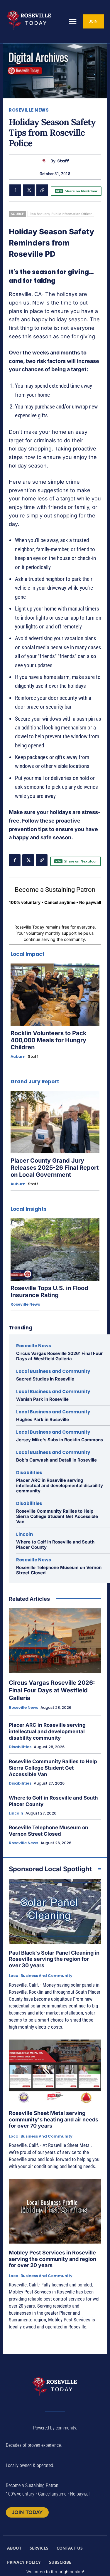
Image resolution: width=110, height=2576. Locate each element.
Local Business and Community (53, 1371)
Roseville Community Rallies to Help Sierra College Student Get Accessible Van (57, 1516)
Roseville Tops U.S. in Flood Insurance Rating (49, 1292)
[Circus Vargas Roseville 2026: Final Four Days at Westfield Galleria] (55, 1641)
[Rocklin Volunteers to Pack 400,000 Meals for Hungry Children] (55, 995)
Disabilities (29, 1473)
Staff (63, 161)
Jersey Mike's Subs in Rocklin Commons (60, 1440)
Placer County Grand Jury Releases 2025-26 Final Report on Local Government (55, 1168)
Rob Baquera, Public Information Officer (61, 214)
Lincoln (24, 1534)
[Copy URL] (42, 190)
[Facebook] (15, 190)
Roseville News (29, 110)
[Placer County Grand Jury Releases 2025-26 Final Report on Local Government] (55, 1122)
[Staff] (45, 161)
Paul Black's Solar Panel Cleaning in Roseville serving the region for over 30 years (54, 1959)
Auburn (18, 1057)
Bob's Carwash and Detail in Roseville (56, 1460)
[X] (29, 190)
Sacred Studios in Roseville (45, 1379)
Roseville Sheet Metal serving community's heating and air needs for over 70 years (54, 2119)
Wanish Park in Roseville (42, 1399)
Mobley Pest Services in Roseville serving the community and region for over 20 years (53, 2259)
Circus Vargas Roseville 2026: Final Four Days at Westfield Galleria (59, 1356)
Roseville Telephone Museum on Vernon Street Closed (59, 1570)
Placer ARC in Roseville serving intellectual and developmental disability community (60, 1485)
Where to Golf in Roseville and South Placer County (55, 1545)
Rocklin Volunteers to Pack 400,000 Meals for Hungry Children (49, 1040)
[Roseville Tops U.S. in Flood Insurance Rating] (55, 1250)
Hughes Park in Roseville (43, 1419)
